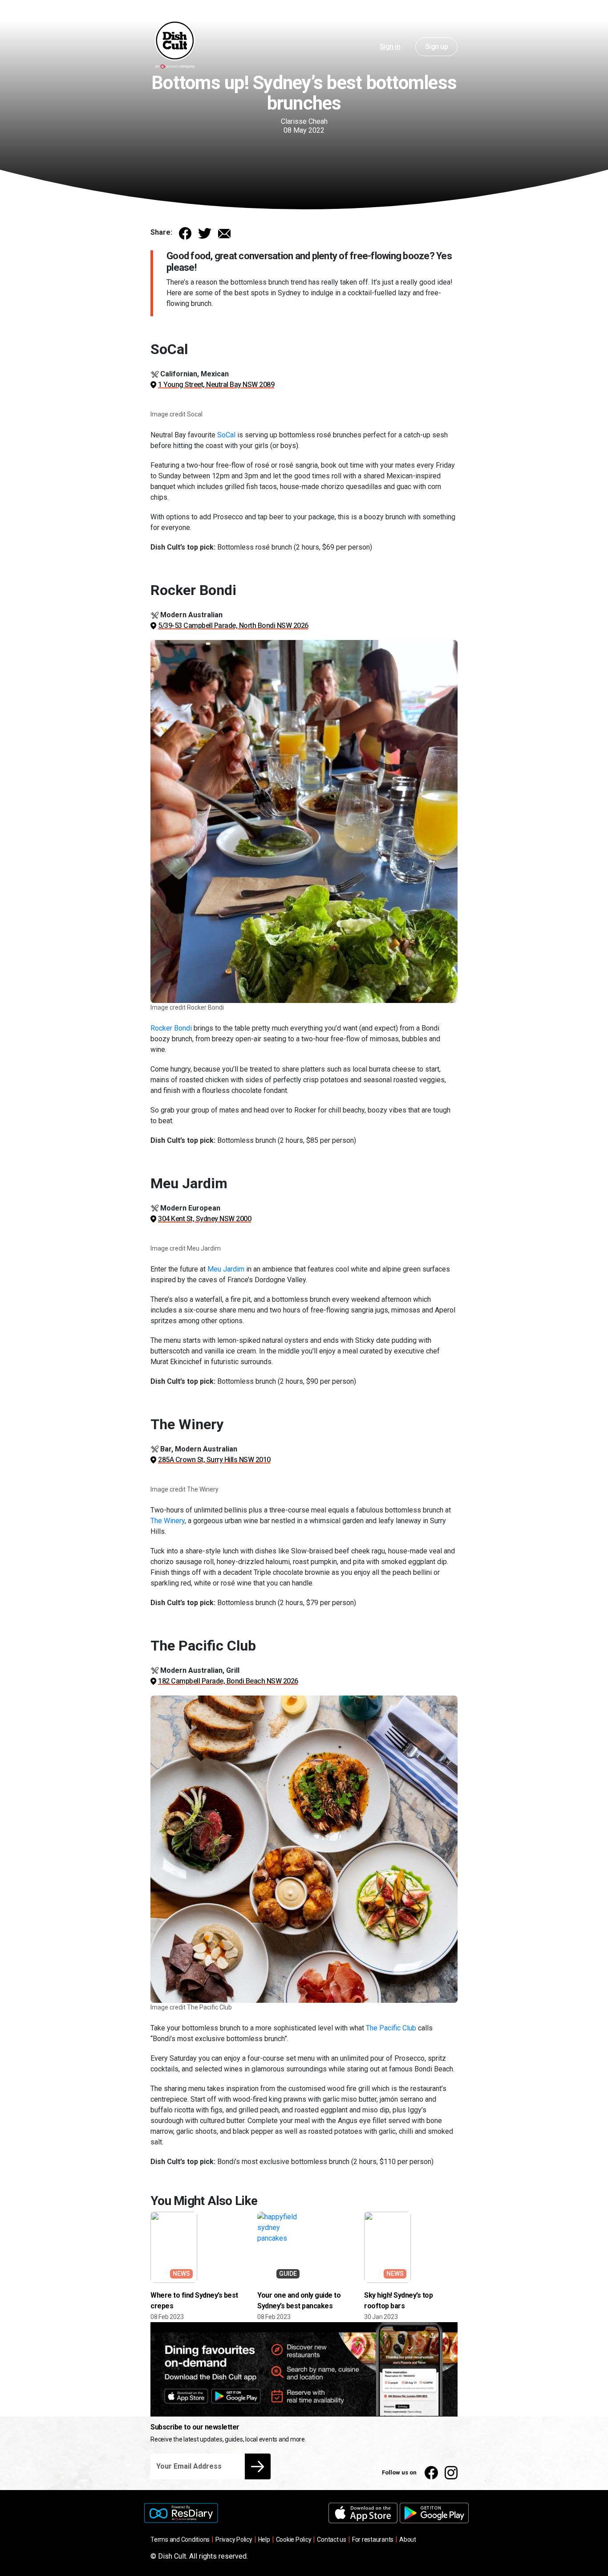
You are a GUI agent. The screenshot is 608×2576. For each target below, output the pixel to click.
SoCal (226, 435)
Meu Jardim (226, 1269)
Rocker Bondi (171, 1028)
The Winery (168, 1521)
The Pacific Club (391, 2028)
